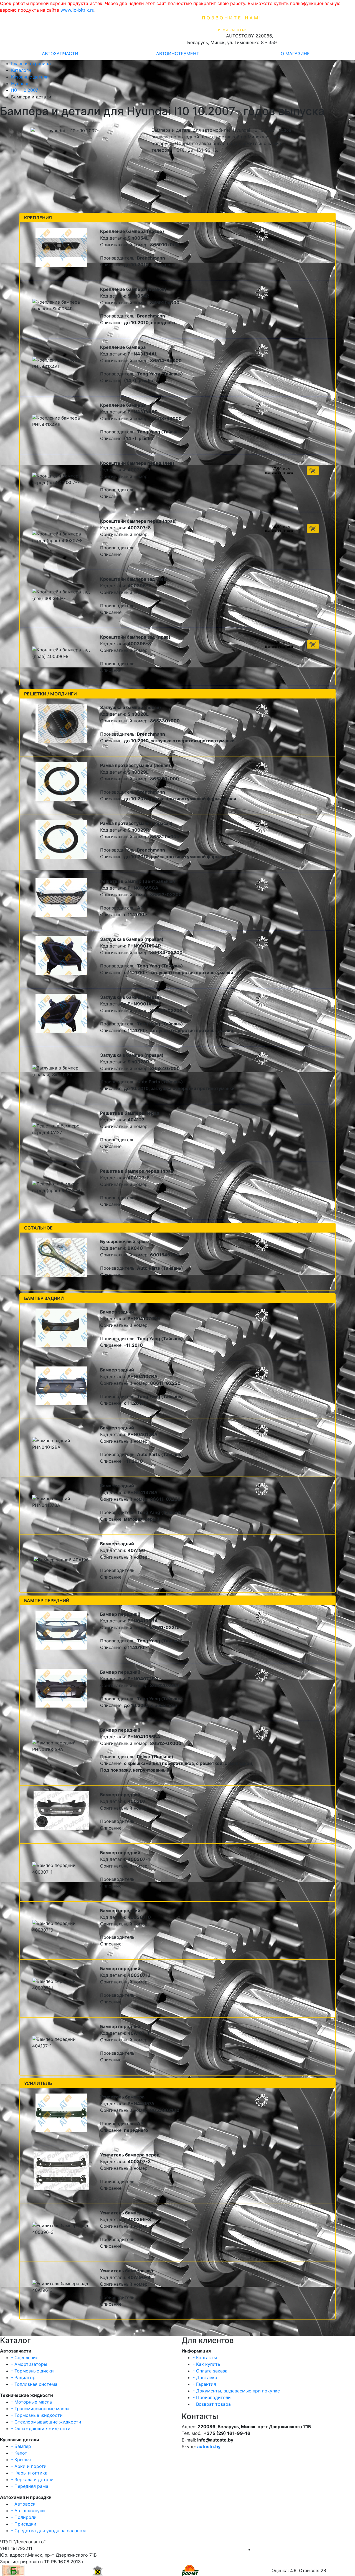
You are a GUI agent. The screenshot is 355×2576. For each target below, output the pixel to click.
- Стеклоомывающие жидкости (46, 2422)
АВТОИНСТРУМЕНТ (178, 54)
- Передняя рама (30, 2486)
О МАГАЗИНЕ (295, 54)
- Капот (19, 2453)
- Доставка (205, 2377)
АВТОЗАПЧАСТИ (60, 54)
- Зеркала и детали (32, 2480)
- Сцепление (25, 2357)
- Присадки (24, 2524)
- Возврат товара (212, 2404)
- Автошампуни (28, 2511)
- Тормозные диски (32, 2371)
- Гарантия (204, 2384)
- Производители (212, 2397)
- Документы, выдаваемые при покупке (236, 2391)
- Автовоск (23, 2504)
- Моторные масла (31, 2402)
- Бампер (21, 2446)
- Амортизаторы (29, 2364)
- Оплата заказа (210, 2371)
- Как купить (206, 2364)
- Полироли (24, 2517)
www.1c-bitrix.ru (77, 10)
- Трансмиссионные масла (40, 2409)
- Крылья (21, 2460)
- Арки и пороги (29, 2466)
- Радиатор (23, 2377)
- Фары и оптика (29, 2473)
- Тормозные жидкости (37, 2415)
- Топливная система (34, 2384)
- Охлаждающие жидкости (41, 2428)
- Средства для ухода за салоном (48, 2531)
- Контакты (205, 2357)
